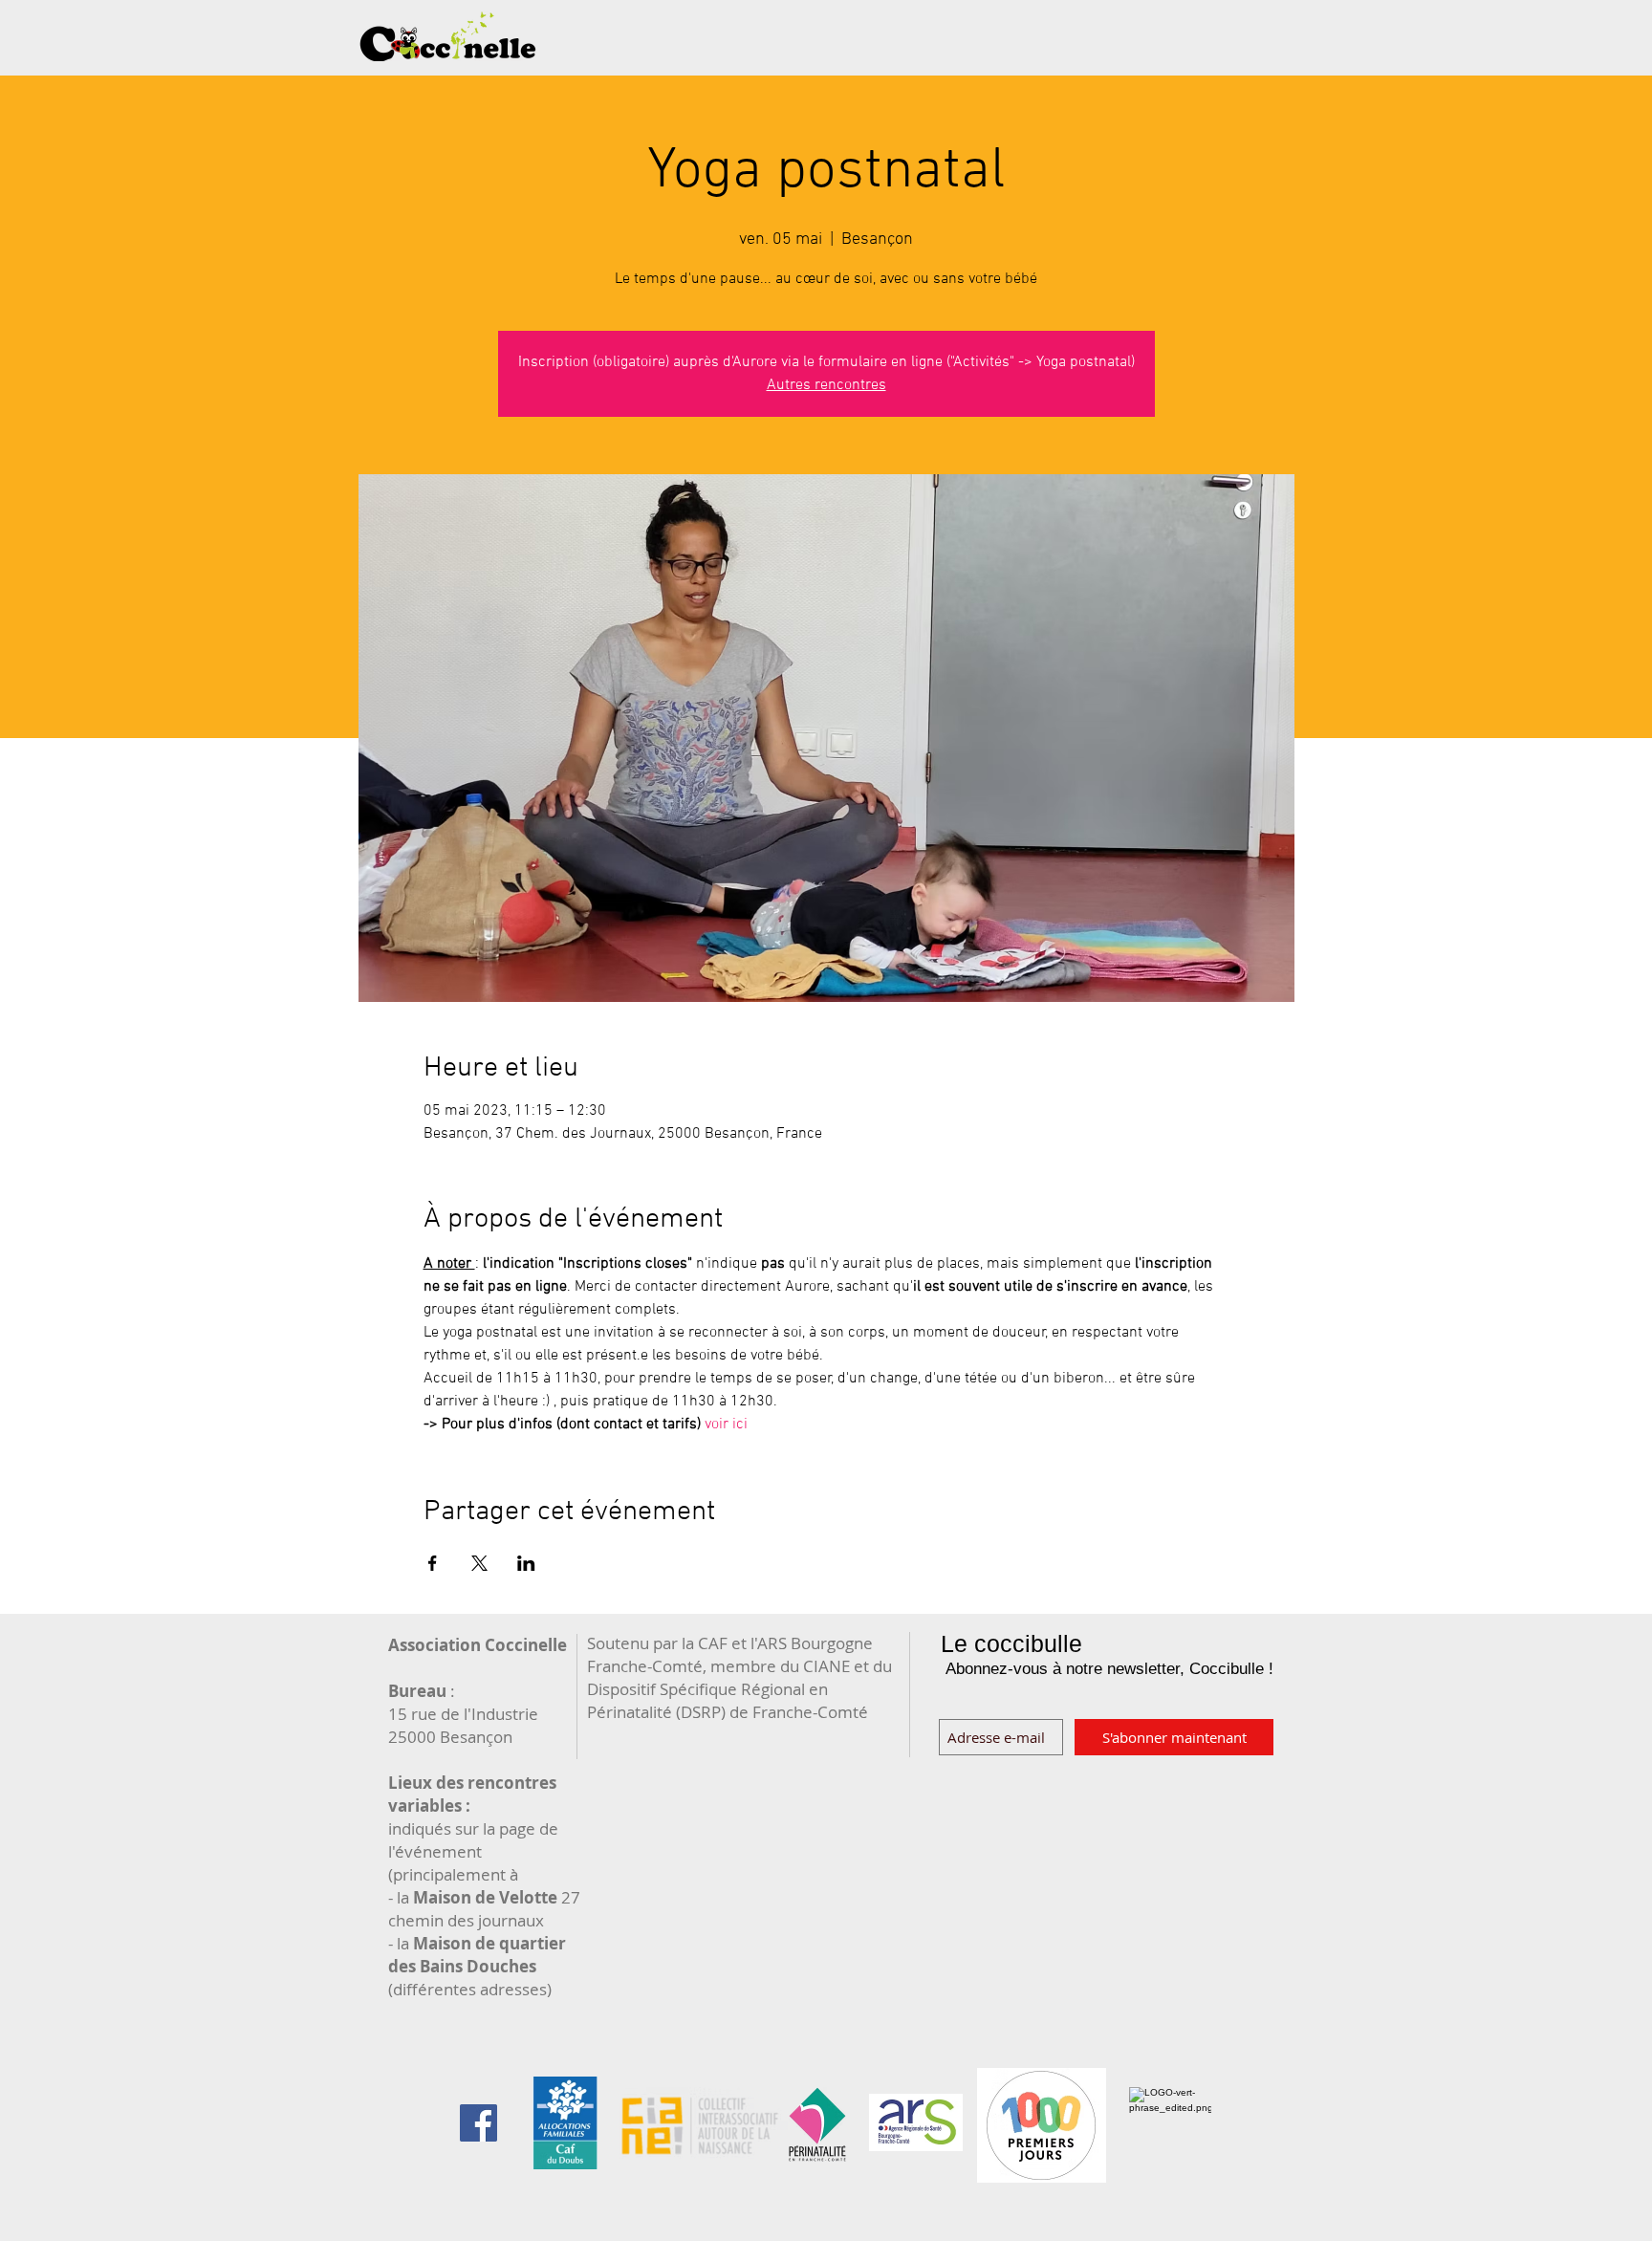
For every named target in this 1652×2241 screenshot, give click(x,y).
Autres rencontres (826, 385)
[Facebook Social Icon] (478, 2123)
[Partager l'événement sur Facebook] (433, 1563)
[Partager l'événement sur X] (479, 1563)
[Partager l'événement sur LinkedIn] (526, 1563)
